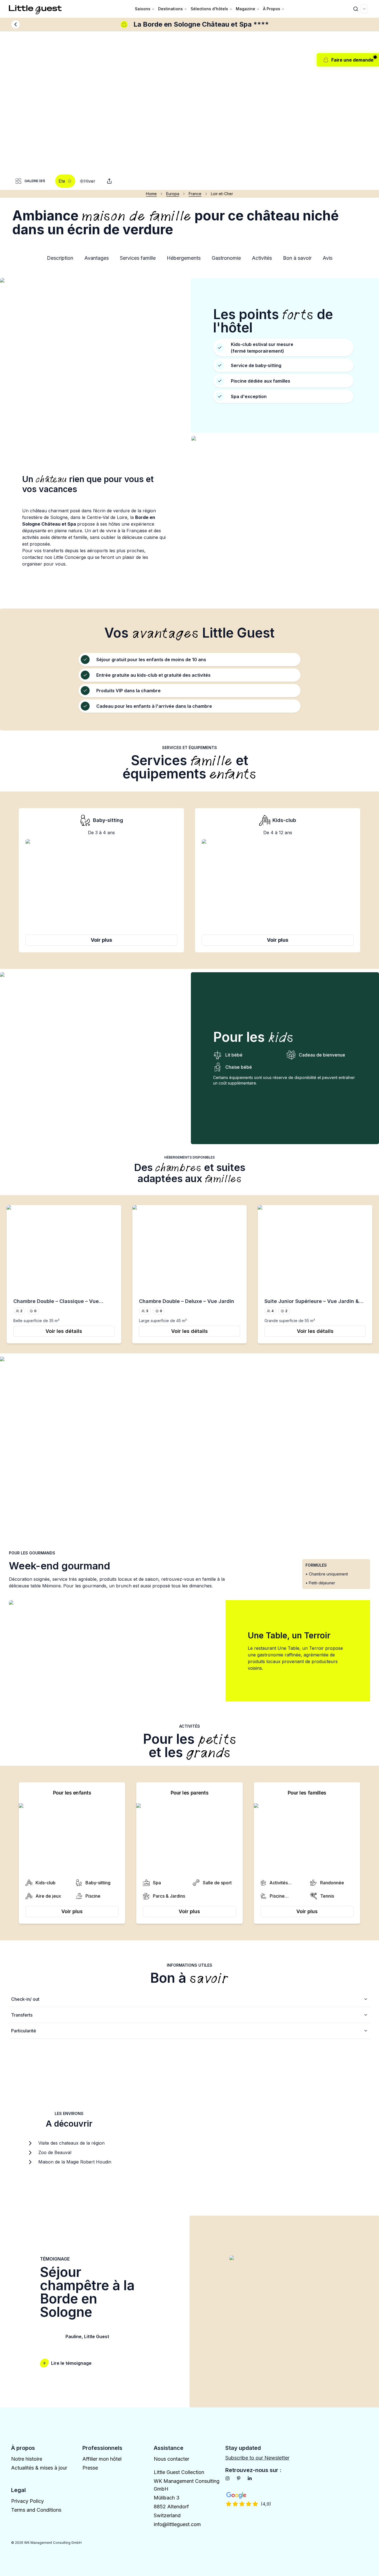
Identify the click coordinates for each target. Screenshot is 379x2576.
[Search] (356, 9)
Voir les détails (64, 1331)
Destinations (170, 9)
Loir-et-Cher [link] (222, 194)
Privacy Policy (27, 2501)
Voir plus (101, 940)
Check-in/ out (25, 1999)
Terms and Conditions (36, 2510)
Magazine (246, 9)
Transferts (22, 2015)
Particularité (24, 2031)
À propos (272, 9)
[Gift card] (109, 181)
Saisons (143, 9)
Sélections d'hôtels (209, 9)
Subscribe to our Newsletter (257, 2458)
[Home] (36, 9)
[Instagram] (228, 2478)
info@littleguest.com (177, 2524)
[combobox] (364, 9)
